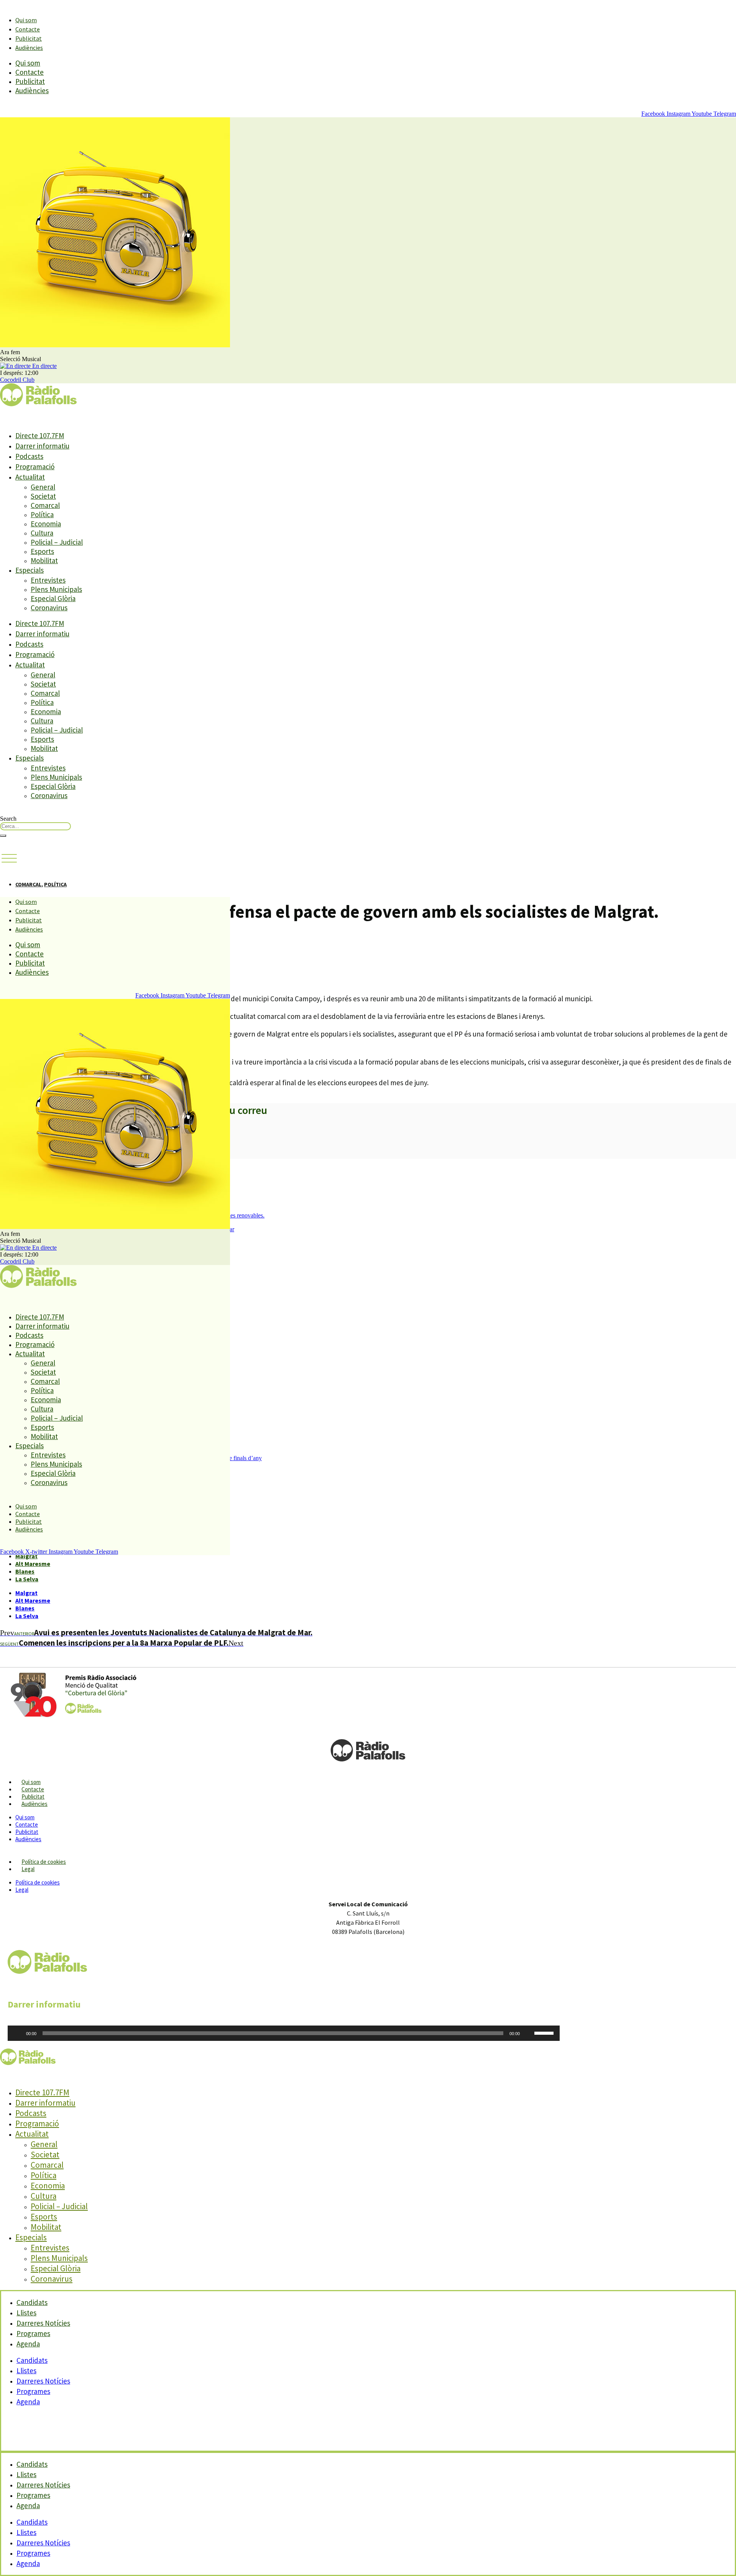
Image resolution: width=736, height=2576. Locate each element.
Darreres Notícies (43, 2381)
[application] (284, 2033)
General (43, 487)
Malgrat (26, 1556)
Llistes (26, 2371)
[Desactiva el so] (528, 2033)
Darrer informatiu (42, 446)
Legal (28, 1869)
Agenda (28, 2344)
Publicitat (29, 38)
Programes (33, 2391)
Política (42, 514)
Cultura (42, 533)
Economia (46, 524)
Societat (43, 496)
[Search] (3, 836)
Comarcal (45, 505)
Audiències (29, 48)
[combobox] (35, 826)
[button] (9, 859)
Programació (35, 467)
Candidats (32, 2360)
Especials (30, 570)
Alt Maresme (33, 1564)
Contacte (28, 29)
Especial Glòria (53, 598)
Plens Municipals (56, 589)
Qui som (26, 20)
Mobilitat (44, 560)
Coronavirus (49, 608)
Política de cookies (44, 1862)
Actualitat (30, 477)
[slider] (545, 2032)
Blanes (25, 1571)
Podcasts (29, 456)
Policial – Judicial (57, 542)
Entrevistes (48, 580)
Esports (42, 551)
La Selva (27, 1579)
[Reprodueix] (18, 2033)
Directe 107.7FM (40, 435)
